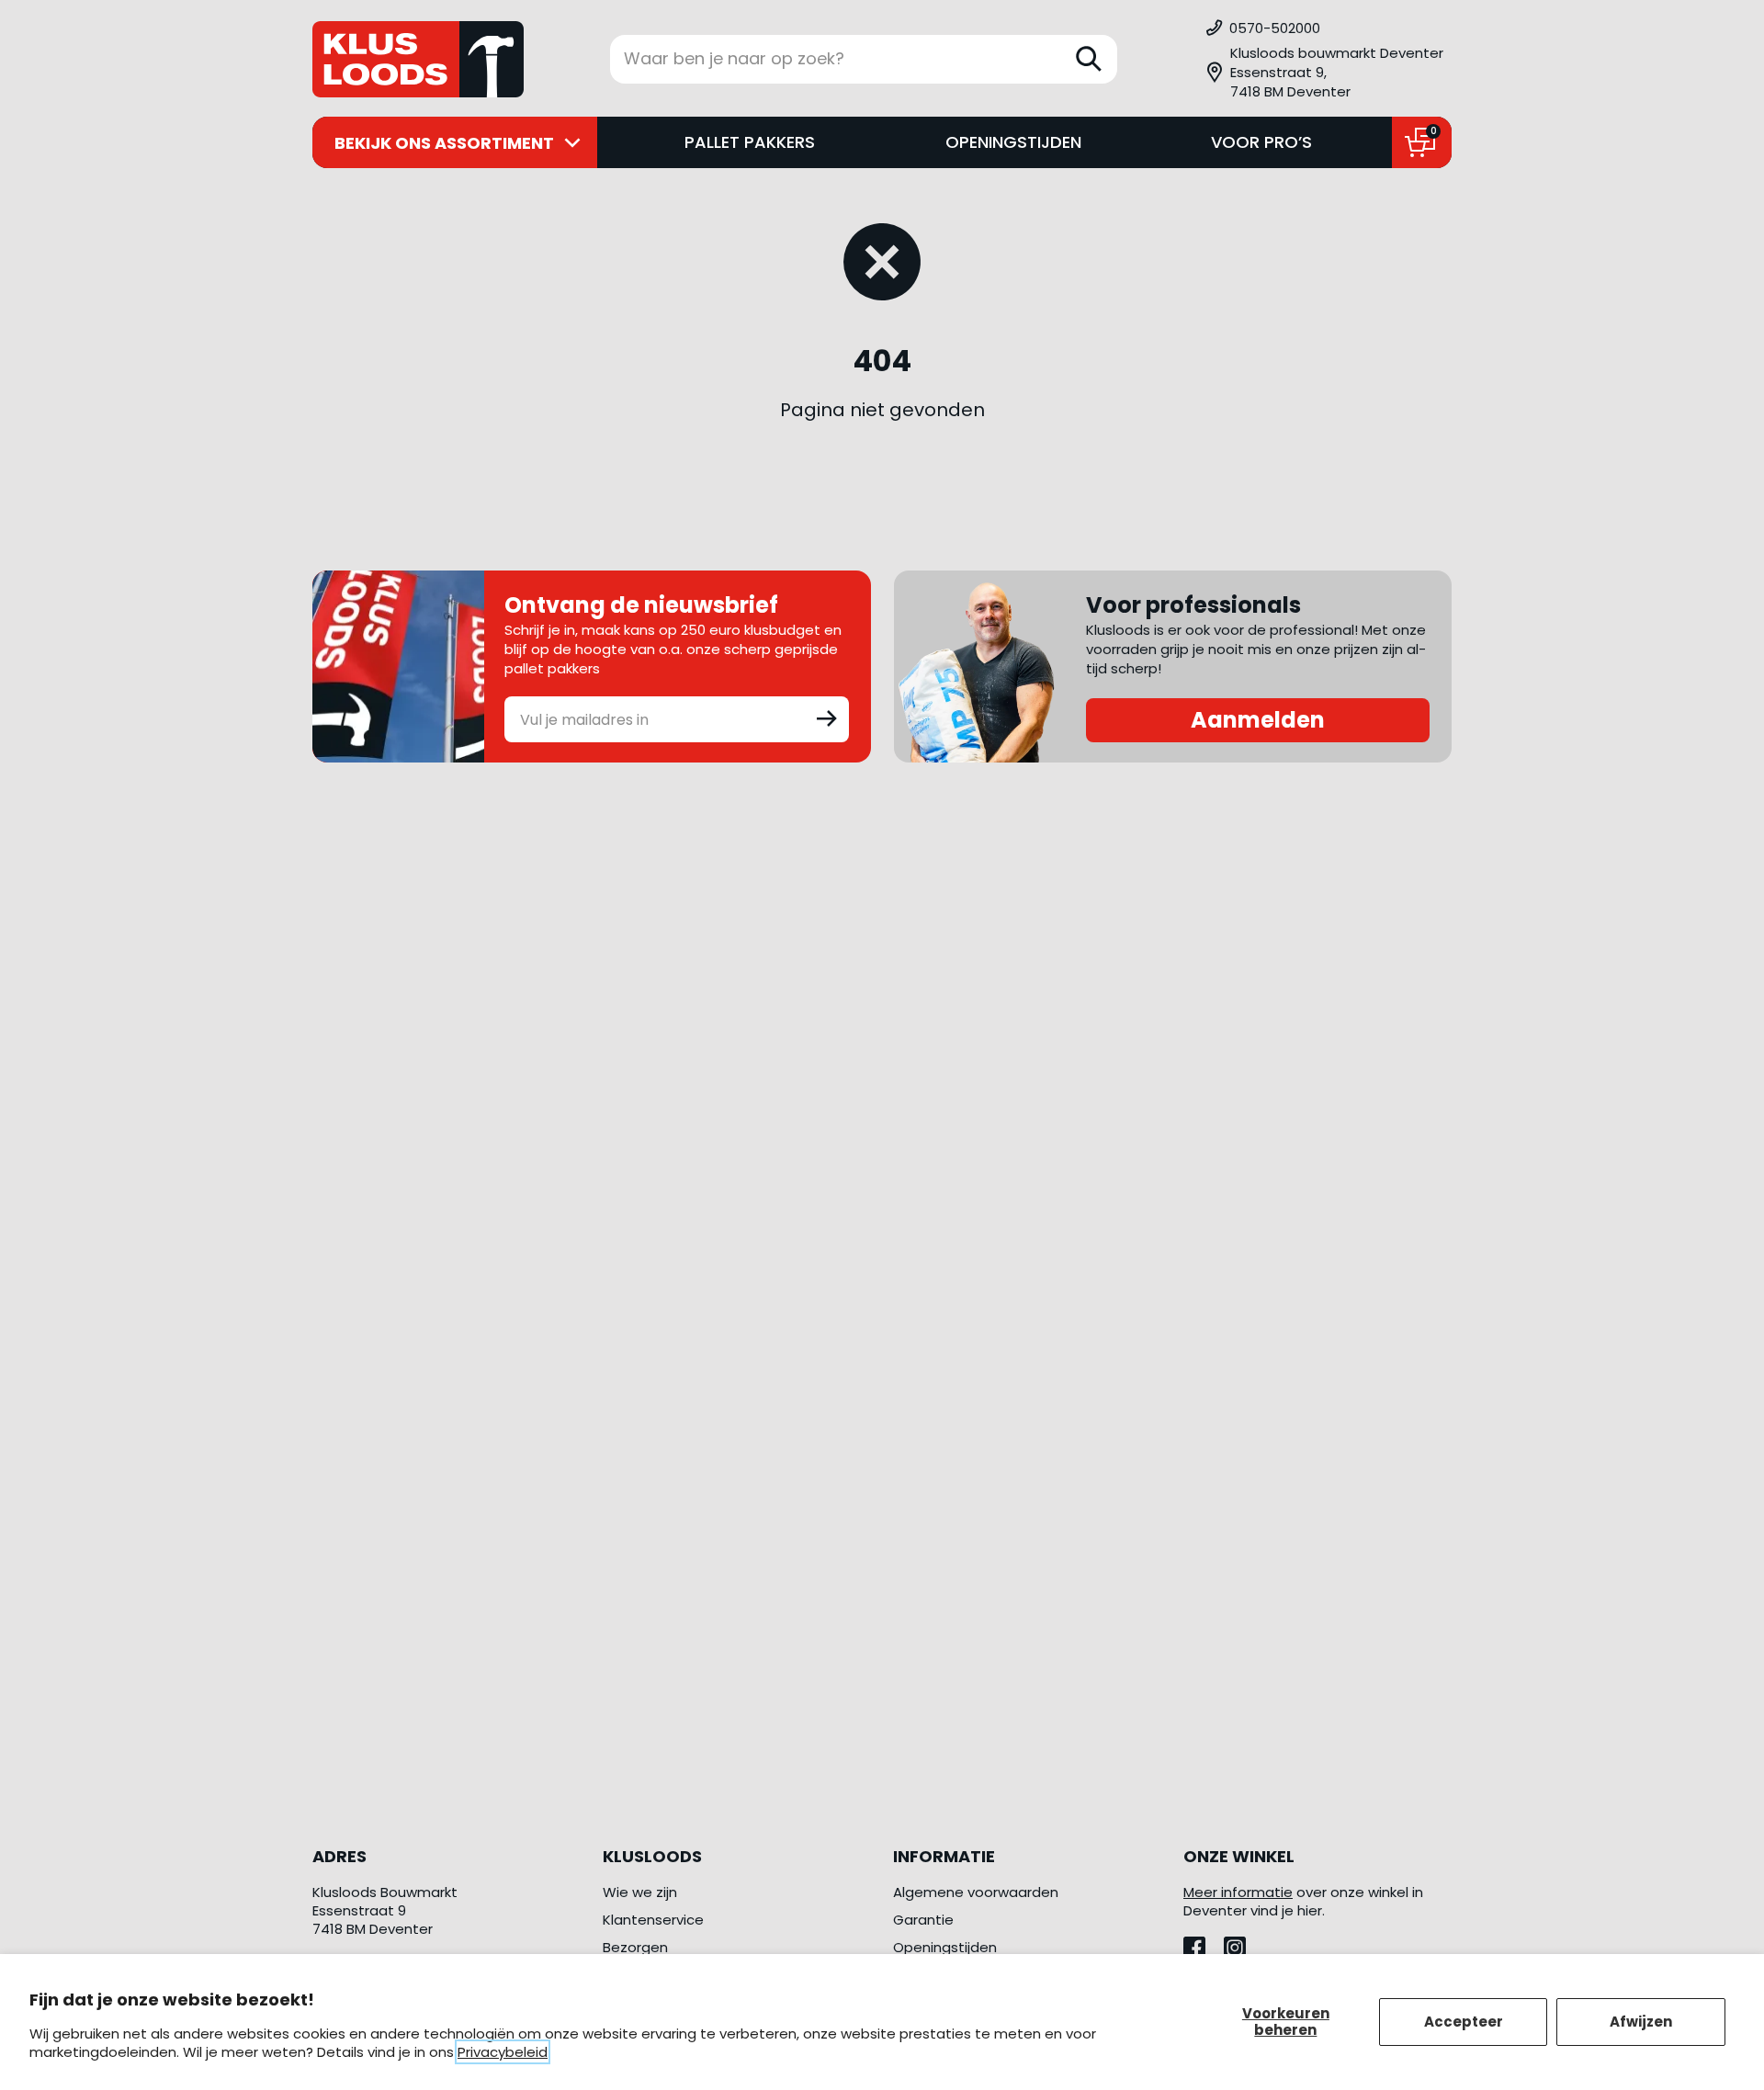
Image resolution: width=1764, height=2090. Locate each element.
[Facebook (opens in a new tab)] (1204, 1943)
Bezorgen (635, 1947)
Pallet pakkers (750, 142)
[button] (1328, 72)
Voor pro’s (1261, 142)
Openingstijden (1013, 142)
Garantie (923, 1920)
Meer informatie (1238, 1892)
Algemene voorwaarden (976, 1892)
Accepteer (1464, 2022)
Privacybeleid (503, 2052)
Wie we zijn (640, 1892)
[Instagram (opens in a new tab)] (1242, 1943)
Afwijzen (1641, 2022)
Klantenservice (653, 1920)
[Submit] (827, 717)
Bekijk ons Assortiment (444, 143)
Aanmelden (1258, 720)
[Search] (1089, 59)
